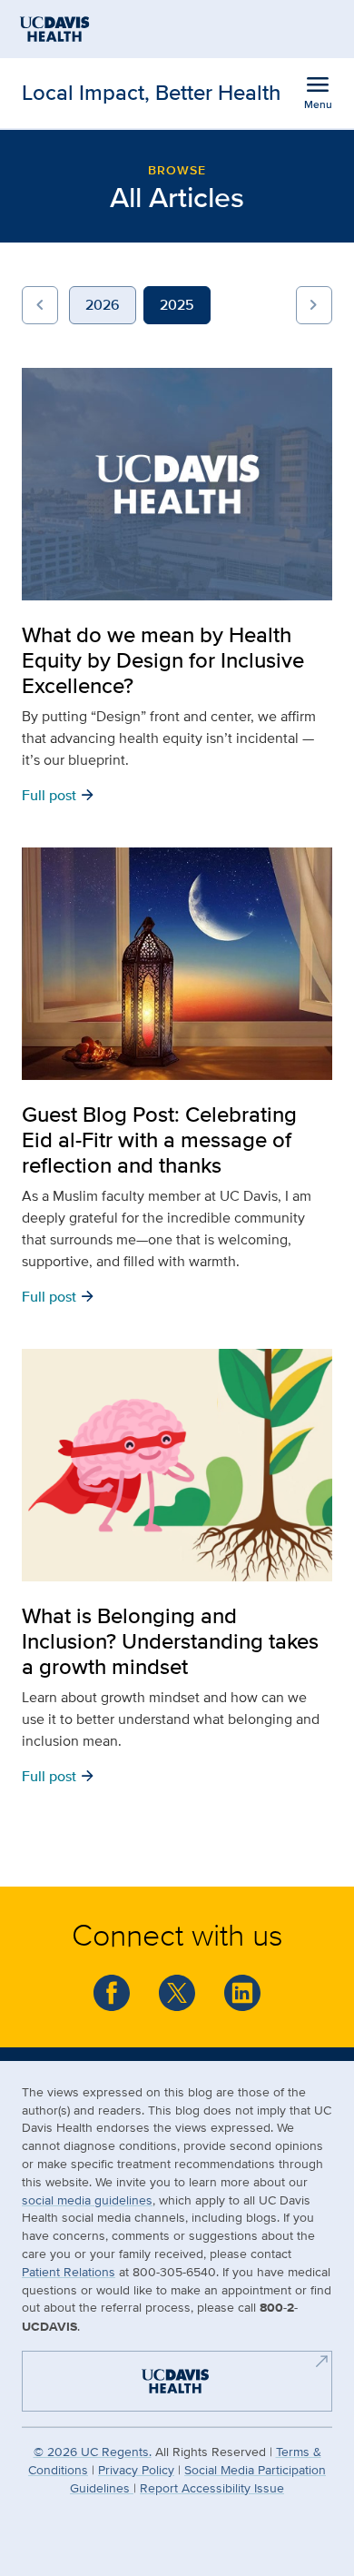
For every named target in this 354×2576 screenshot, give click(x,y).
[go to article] (177, 484)
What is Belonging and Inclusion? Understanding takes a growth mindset (170, 1641)
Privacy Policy (136, 2469)
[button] (40, 305)
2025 (177, 305)
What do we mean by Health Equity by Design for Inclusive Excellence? (163, 660)
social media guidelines (87, 2200)
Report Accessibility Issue (212, 2487)
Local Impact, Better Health (151, 92)
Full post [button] (58, 794)
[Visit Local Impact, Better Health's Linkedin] (242, 1993)
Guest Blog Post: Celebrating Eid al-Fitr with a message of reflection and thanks (159, 1139)
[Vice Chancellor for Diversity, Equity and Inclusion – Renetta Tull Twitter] (177, 1993)
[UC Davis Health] (168, 2379)
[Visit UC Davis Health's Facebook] (112, 1993)
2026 (103, 305)
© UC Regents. (93, 2451)
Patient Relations (69, 2271)
